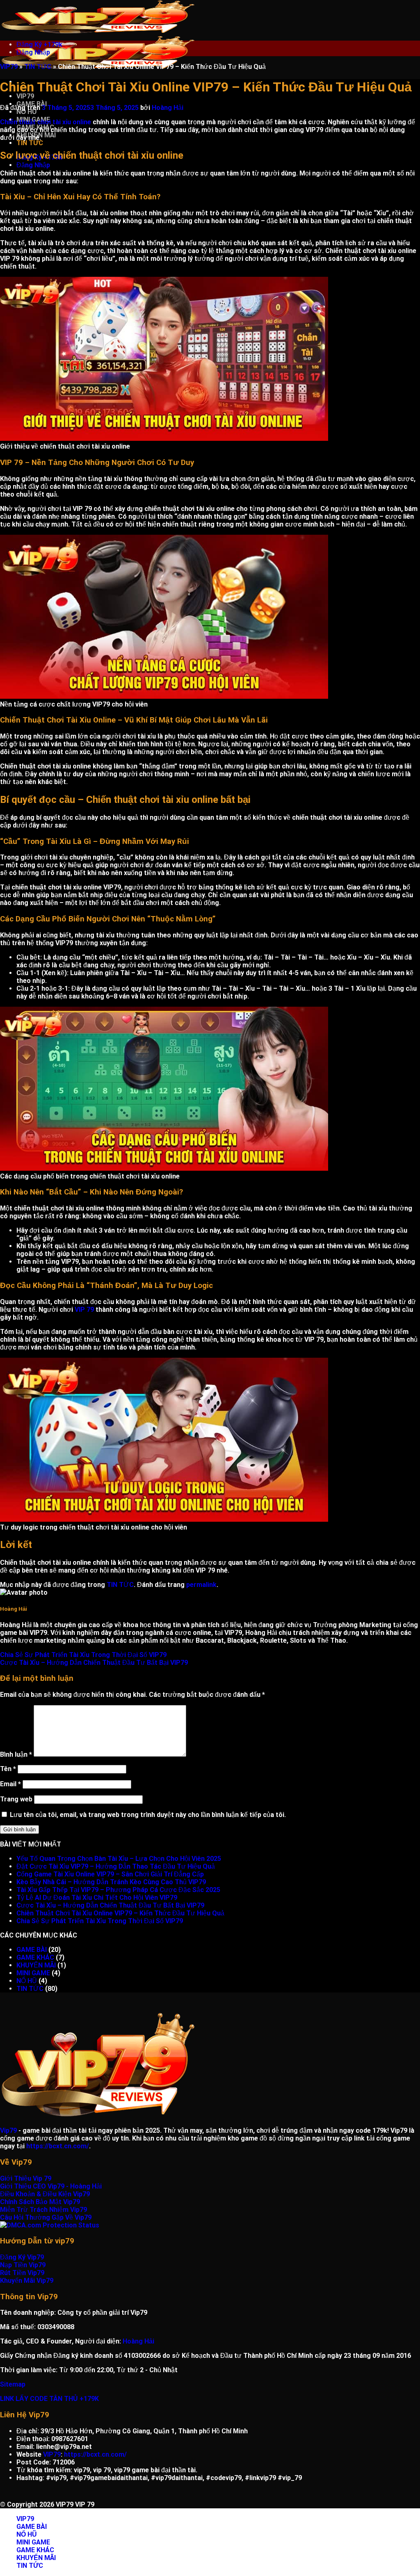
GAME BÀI (32, 1950)
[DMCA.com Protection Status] (50, 2225)
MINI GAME (33, 1973)
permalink (201, 1585)
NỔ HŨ (27, 112)
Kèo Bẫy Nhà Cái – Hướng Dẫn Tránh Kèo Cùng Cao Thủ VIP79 (111, 1882)
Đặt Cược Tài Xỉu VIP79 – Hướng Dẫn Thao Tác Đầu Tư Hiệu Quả (116, 1866)
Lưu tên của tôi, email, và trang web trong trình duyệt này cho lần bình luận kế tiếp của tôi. (148, 1815)
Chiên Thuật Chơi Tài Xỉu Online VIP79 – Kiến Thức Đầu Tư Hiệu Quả (120, 1913)
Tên (8, 1769)
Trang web (16, 1799)
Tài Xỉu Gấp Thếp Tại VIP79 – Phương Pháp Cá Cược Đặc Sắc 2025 (118, 1890)
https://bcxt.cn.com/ (58, 2146)
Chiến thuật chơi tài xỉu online (46, 122)
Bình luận (16, 1754)
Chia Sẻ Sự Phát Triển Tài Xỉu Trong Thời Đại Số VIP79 (85, 1655)
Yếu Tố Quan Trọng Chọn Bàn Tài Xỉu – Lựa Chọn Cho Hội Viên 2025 (119, 1859)
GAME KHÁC (35, 1957)
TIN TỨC (30, 143)
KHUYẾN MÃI (36, 1965)
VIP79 (25, 96)
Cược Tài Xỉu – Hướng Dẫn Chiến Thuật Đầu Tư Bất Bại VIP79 (94, 1663)
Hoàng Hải (168, 108)
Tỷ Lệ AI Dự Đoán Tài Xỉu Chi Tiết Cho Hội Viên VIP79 (97, 1898)
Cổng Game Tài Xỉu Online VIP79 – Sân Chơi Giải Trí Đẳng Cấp (110, 1874)
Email (10, 1784)
